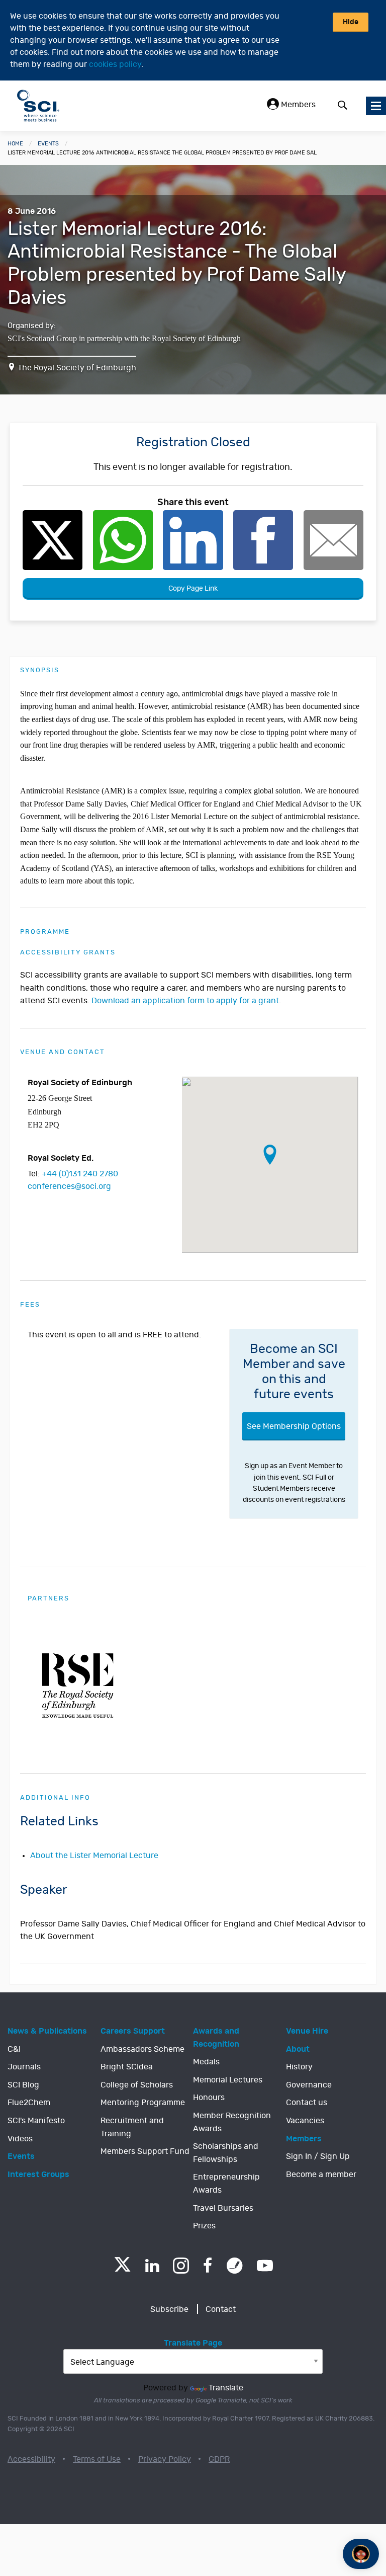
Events (48, 144)
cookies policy (115, 64)
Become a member (321, 2175)
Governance (309, 2085)
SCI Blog (23, 2085)
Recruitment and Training (132, 2127)
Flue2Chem (29, 2103)
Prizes (204, 2226)
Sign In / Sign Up (318, 2156)
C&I (14, 2049)
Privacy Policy (165, 2459)
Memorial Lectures (228, 2080)
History (299, 2067)
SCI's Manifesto (36, 2121)
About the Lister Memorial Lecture (94, 1856)
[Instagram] (181, 2266)
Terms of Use (97, 2459)
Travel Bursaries (223, 2208)
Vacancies (305, 2121)
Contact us (307, 2103)
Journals (24, 2067)
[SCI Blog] (235, 2266)
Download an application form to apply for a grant (185, 1001)
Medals (206, 2062)
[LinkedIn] (152, 2266)
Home (15, 144)
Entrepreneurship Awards (226, 2184)
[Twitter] (122, 2269)
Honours (209, 2098)
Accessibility (31, 2459)
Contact (221, 2309)
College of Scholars (137, 2085)
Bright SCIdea (127, 2067)
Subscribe (169, 2309)
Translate (226, 2388)
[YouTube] (265, 2266)
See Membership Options (294, 1426)
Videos (20, 2139)
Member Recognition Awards (232, 2122)
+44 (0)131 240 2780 (80, 1174)
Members (297, 105)
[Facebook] (208, 2266)
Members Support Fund (145, 2151)
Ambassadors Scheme (142, 2049)
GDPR (219, 2459)
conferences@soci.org (69, 1186)
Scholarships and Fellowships (226, 2153)
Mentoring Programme (143, 2103)
